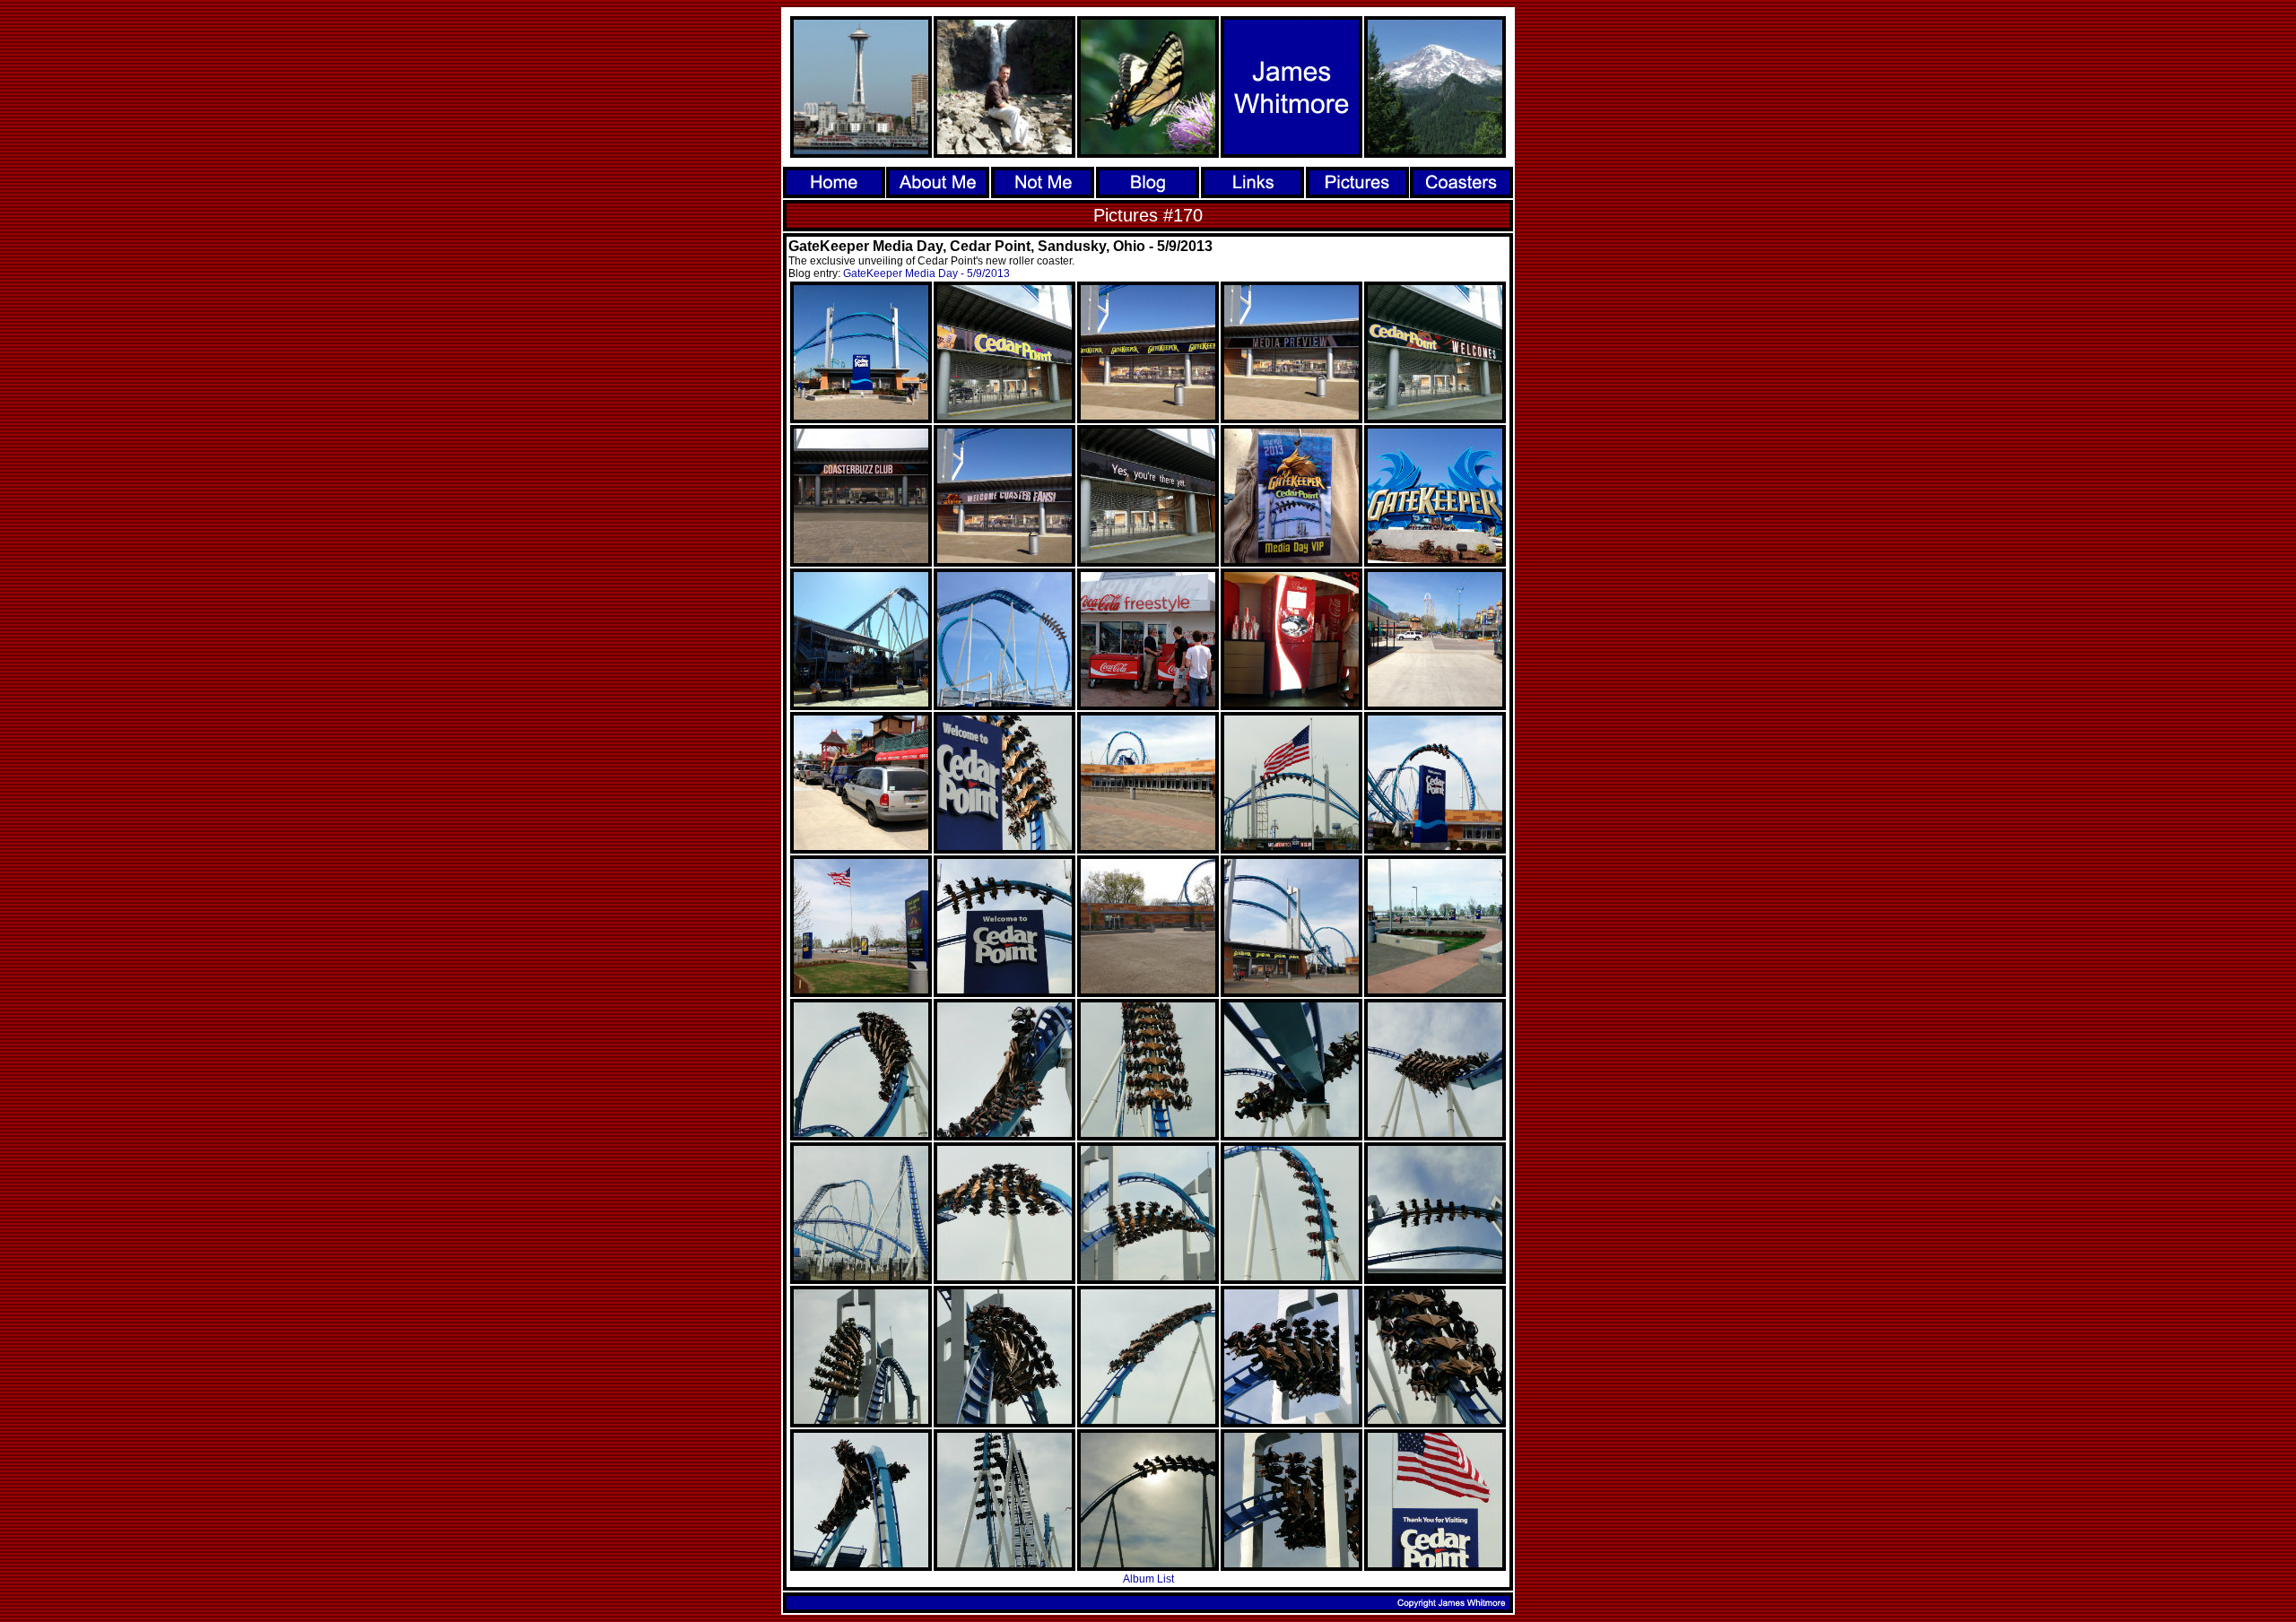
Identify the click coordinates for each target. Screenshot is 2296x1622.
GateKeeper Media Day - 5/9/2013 (926, 273)
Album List (1148, 1579)
